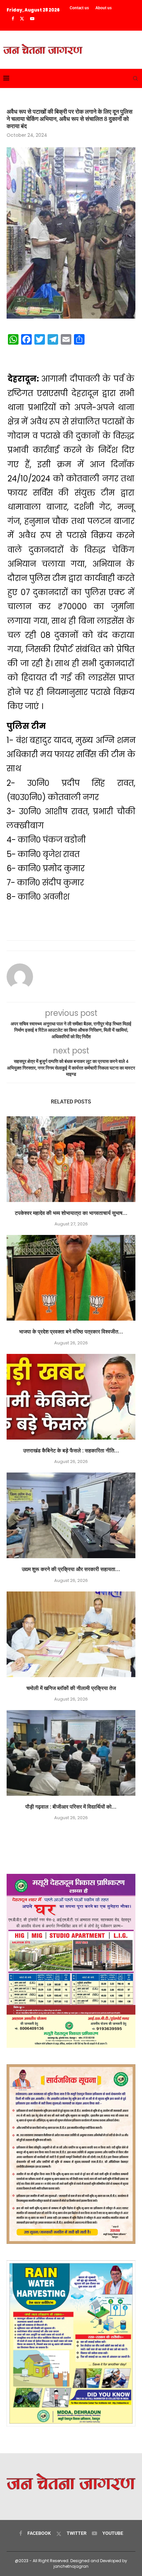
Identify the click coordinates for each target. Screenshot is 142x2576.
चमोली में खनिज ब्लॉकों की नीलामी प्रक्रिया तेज (71, 1688)
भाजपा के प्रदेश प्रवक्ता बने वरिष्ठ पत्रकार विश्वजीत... (71, 1332)
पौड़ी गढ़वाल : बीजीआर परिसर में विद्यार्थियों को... (71, 1807)
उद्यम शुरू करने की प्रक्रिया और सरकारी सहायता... (71, 1569)
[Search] (135, 78)
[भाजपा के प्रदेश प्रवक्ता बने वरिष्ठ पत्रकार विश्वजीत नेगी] (71, 1278)
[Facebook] (13, 19)
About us (104, 8)
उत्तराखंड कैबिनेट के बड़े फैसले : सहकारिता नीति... (71, 1451)
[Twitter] (22, 19)
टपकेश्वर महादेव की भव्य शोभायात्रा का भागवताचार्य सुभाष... (71, 1213)
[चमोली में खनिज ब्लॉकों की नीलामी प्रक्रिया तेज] (71, 1634)
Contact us (79, 8)
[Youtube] (32, 19)
